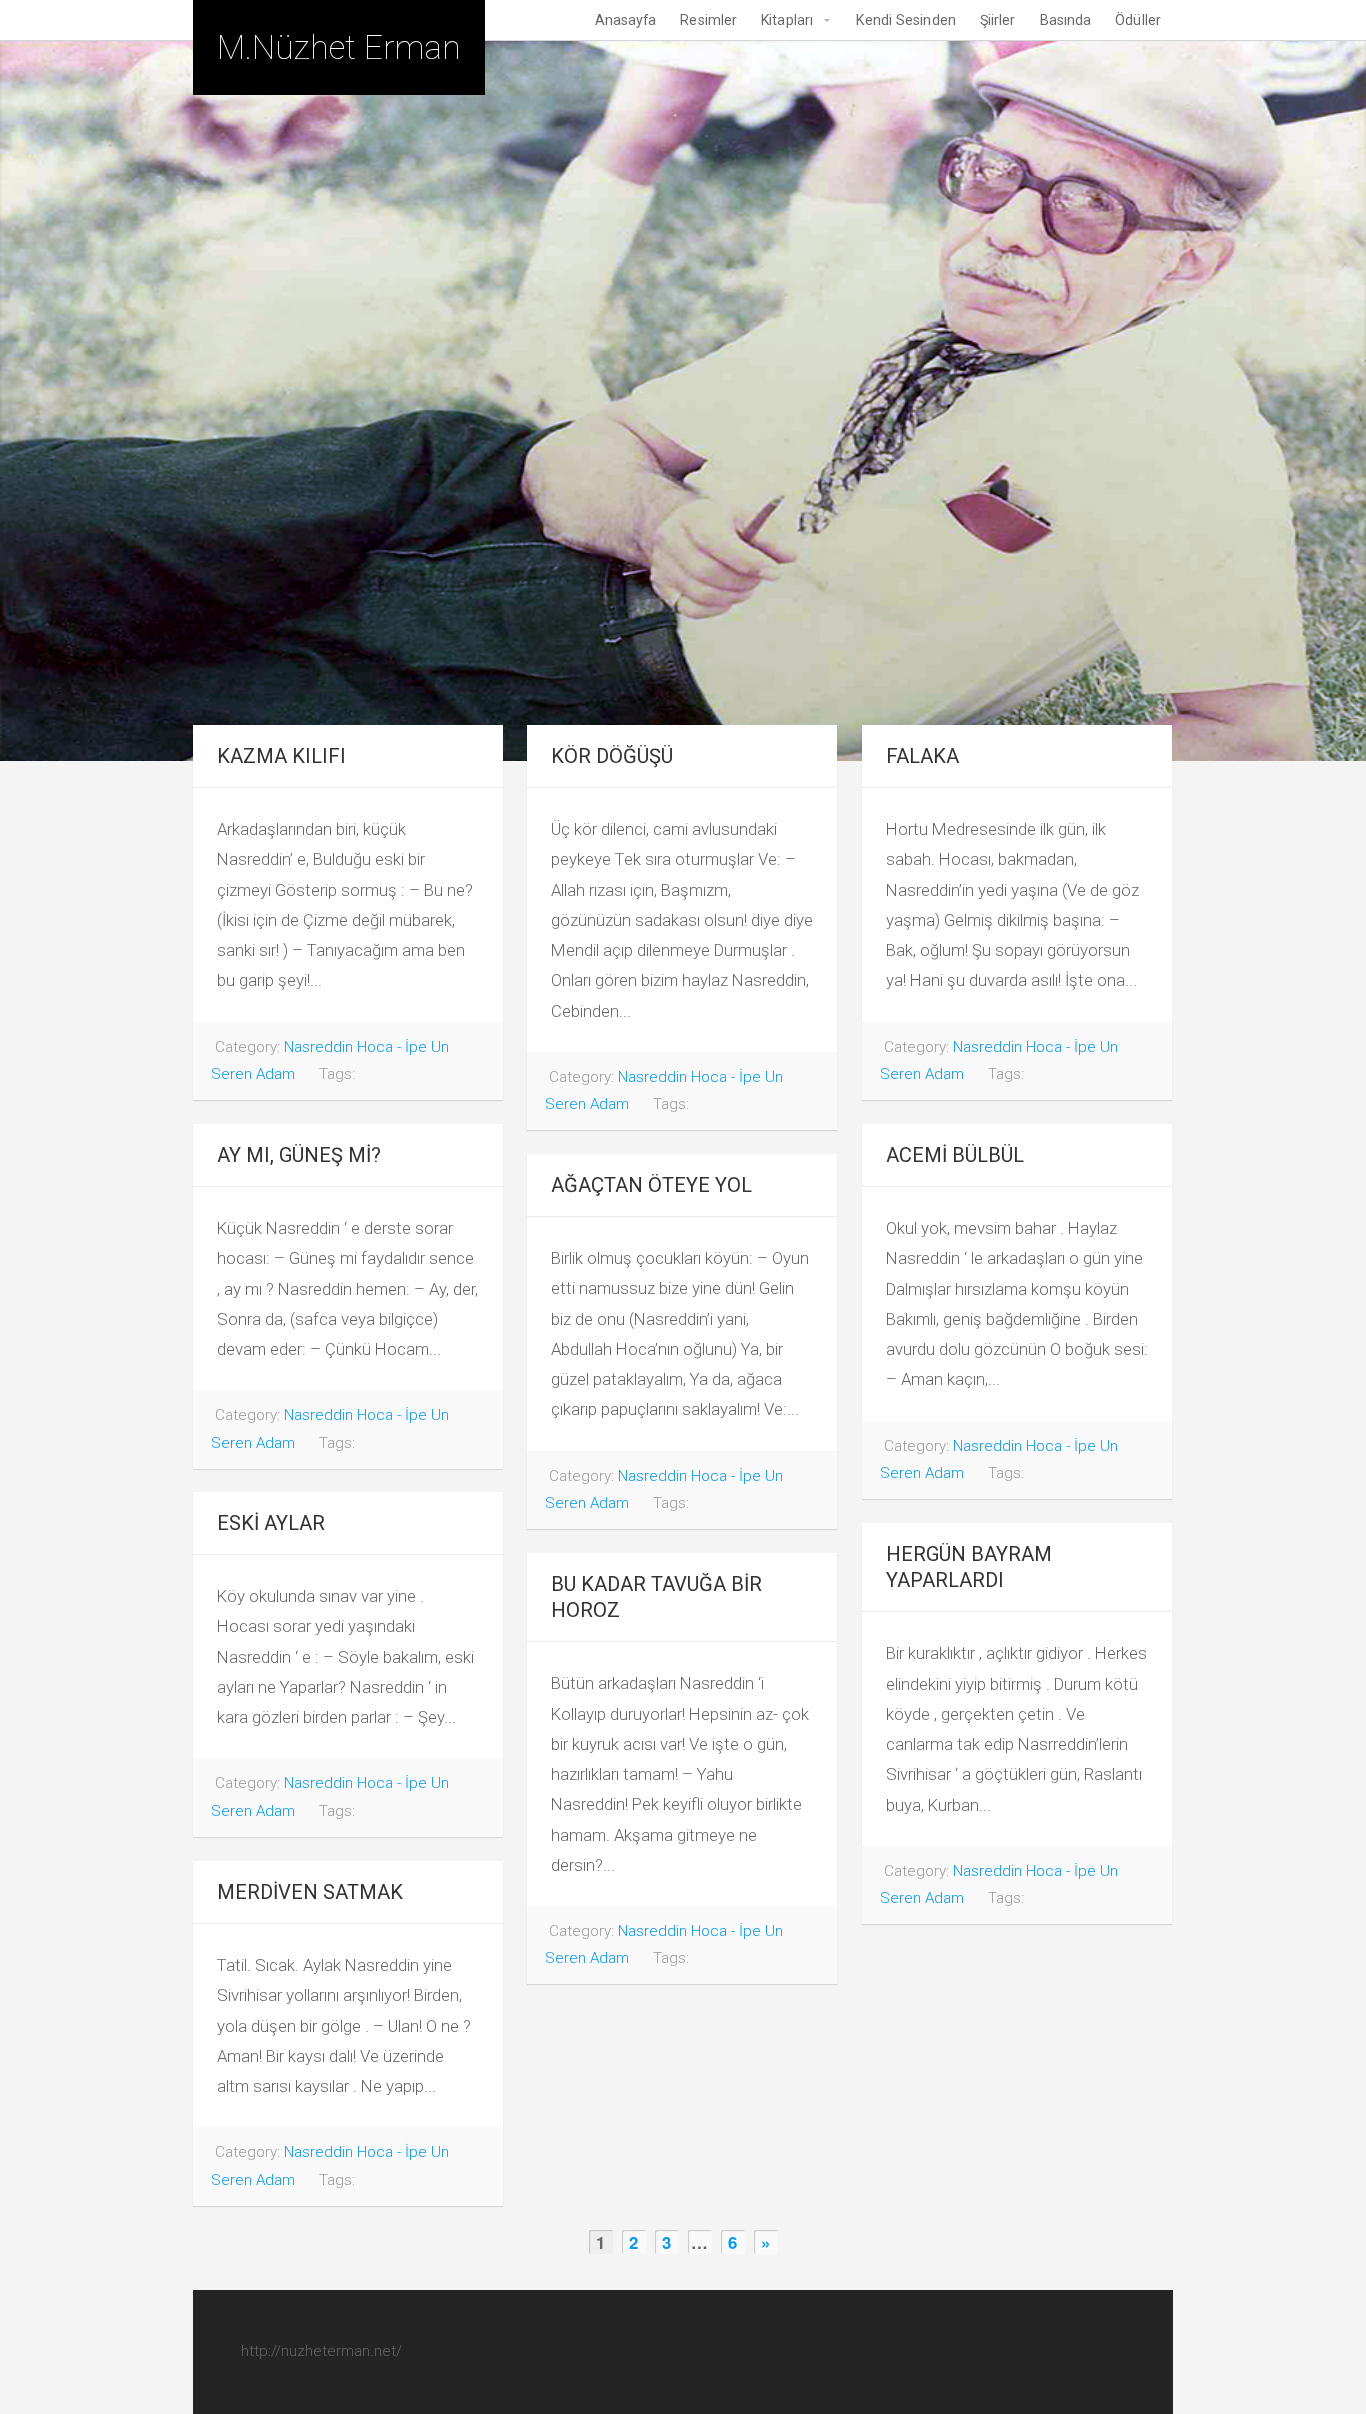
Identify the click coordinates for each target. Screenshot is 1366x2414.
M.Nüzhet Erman (339, 47)
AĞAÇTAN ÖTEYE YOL (651, 1185)
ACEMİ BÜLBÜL (955, 1155)
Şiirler (998, 20)
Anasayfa (626, 20)
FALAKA (922, 756)
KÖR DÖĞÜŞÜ (612, 756)
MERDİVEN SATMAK (310, 1892)
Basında (1066, 20)
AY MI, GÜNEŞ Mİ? (299, 1155)
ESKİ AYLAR (271, 1523)
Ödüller (1138, 20)
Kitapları (787, 20)
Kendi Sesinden (905, 20)
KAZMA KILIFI (281, 756)
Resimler (708, 20)
